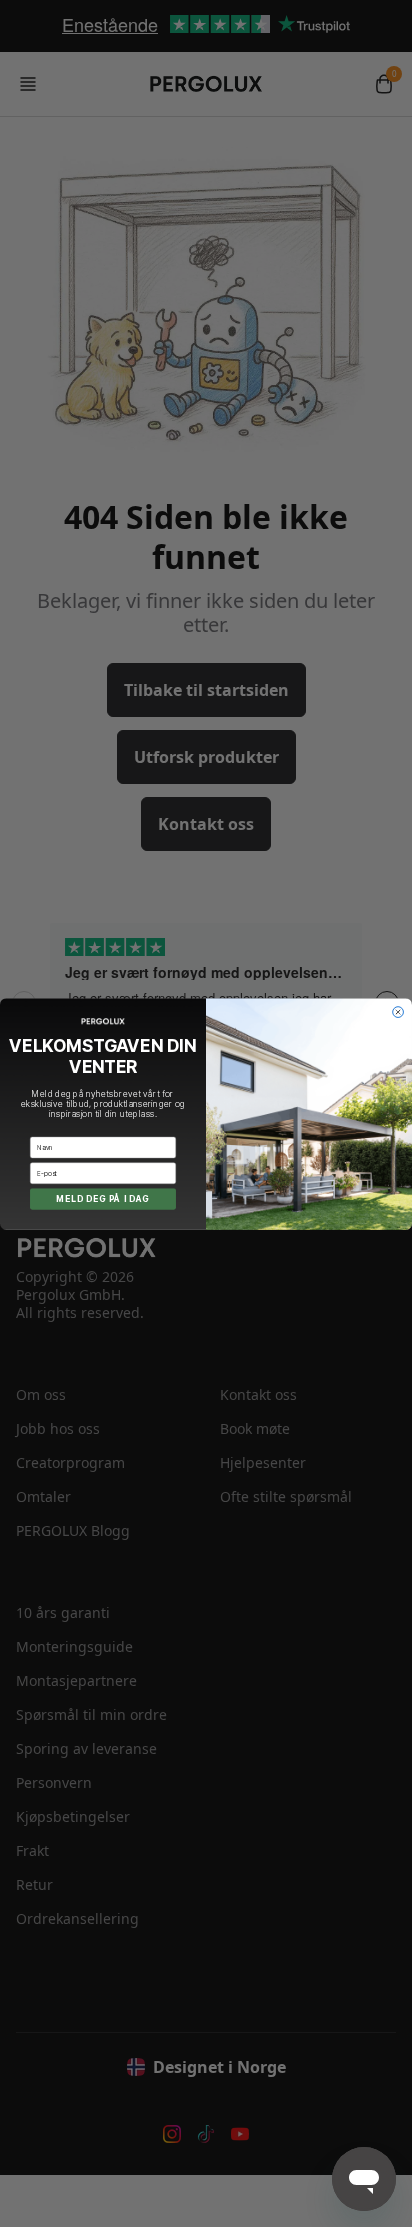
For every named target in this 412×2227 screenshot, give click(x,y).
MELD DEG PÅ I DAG (102, 1198)
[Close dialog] (398, 1011)
